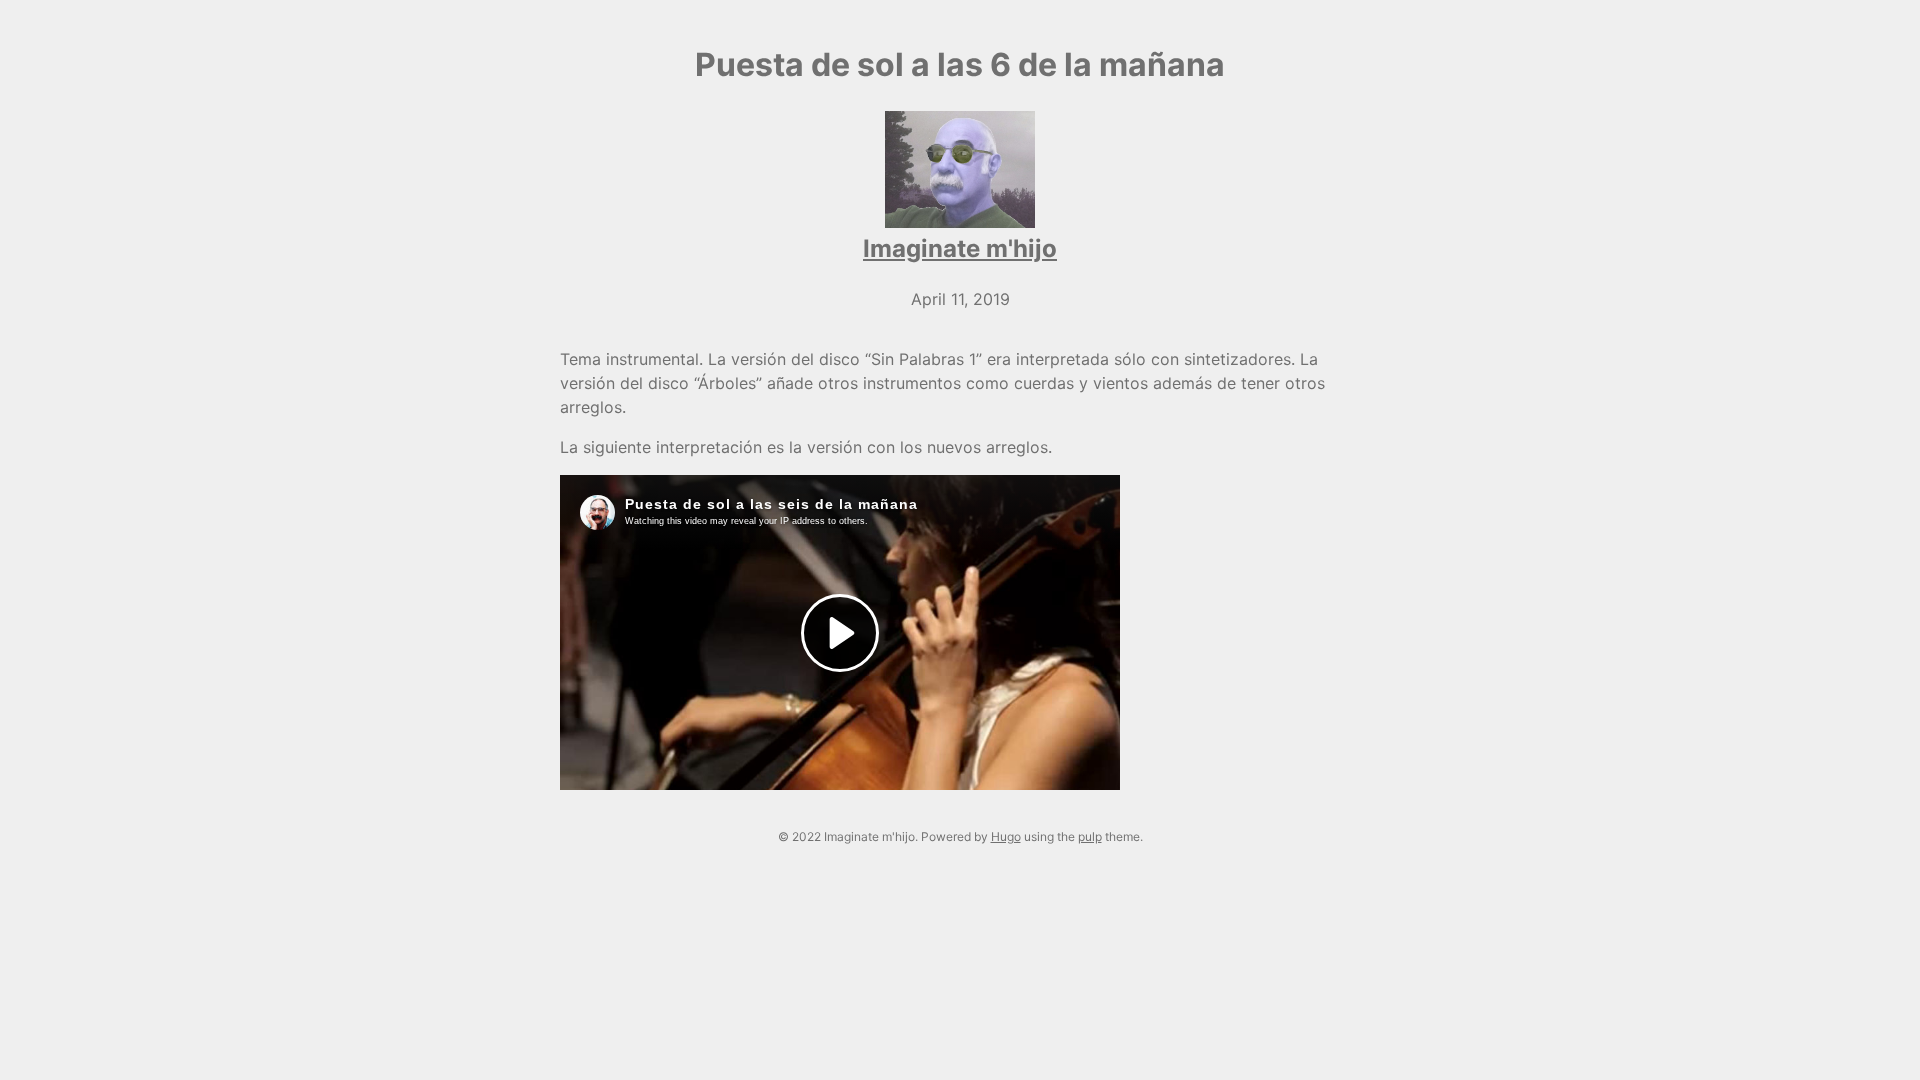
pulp (1090, 836)
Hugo (1006, 836)
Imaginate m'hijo (960, 248)
